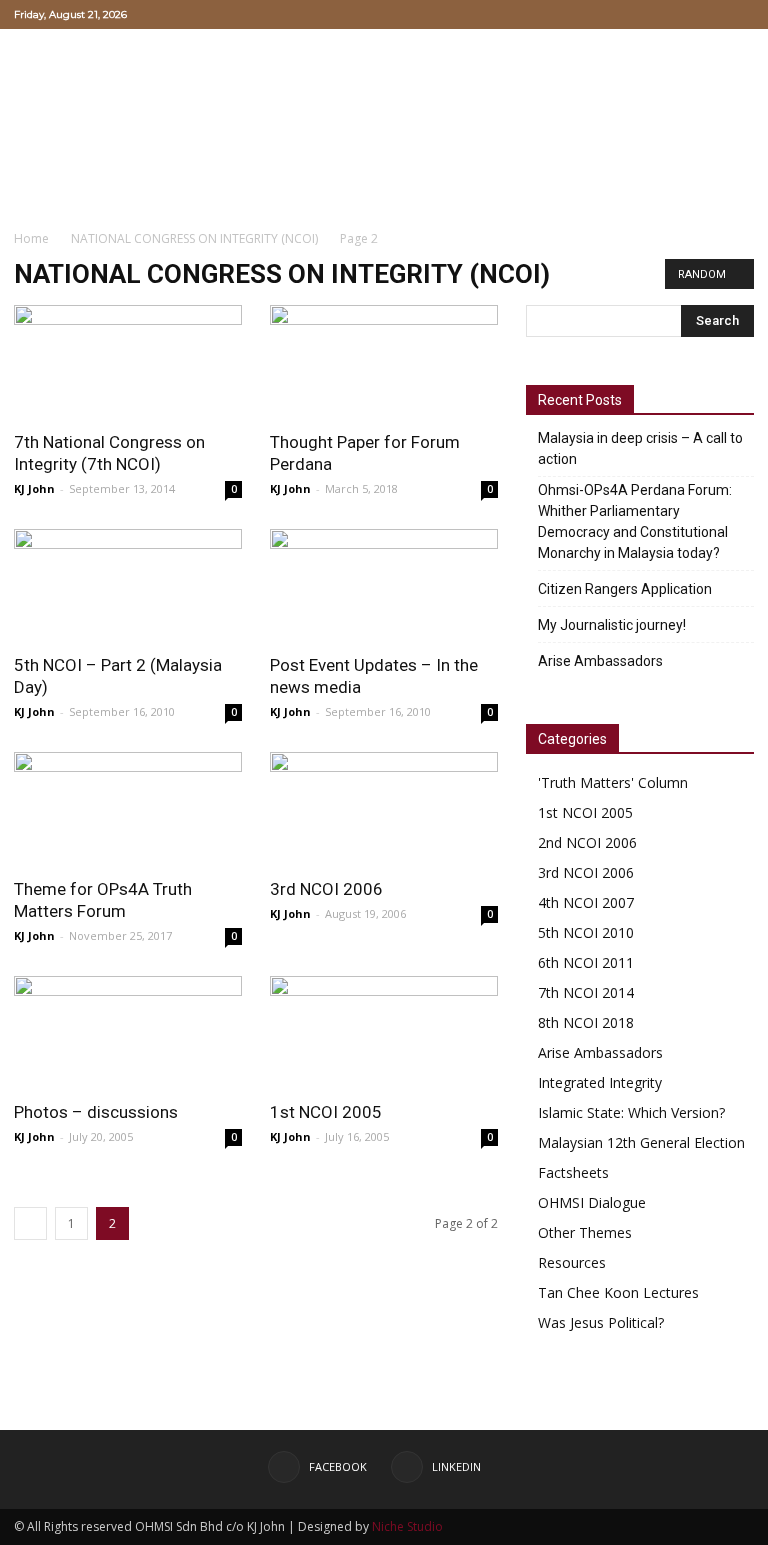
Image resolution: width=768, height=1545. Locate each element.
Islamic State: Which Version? (631, 1112)
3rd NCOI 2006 (326, 889)
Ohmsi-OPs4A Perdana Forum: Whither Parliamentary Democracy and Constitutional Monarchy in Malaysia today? (635, 521)
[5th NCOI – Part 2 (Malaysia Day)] (128, 585)
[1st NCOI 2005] (384, 1032)
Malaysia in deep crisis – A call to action (640, 448)
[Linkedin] (739, 14)
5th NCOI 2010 (586, 932)
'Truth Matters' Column (613, 782)
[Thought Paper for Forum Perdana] (384, 361)
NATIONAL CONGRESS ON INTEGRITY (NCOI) (194, 238)
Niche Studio (407, 1526)
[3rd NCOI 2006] (384, 808)
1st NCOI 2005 (326, 1112)
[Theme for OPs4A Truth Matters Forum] (128, 808)
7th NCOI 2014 (586, 992)
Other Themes (585, 1232)
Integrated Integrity (600, 1082)
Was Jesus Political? (601, 1322)
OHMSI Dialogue (592, 1202)
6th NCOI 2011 (586, 962)
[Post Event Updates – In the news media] (384, 585)
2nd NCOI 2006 (587, 842)
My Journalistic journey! (612, 625)
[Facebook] (706, 14)
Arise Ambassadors (600, 661)
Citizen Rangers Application (625, 589)
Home (31, 238)
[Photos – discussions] (128, 1032)
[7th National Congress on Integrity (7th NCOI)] (128, 361)
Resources (572, 1262)
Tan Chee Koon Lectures (618, 1292)
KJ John (34, 488)
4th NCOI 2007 (586, 902)
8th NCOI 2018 (586, 1022)
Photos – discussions (96, 1112)
